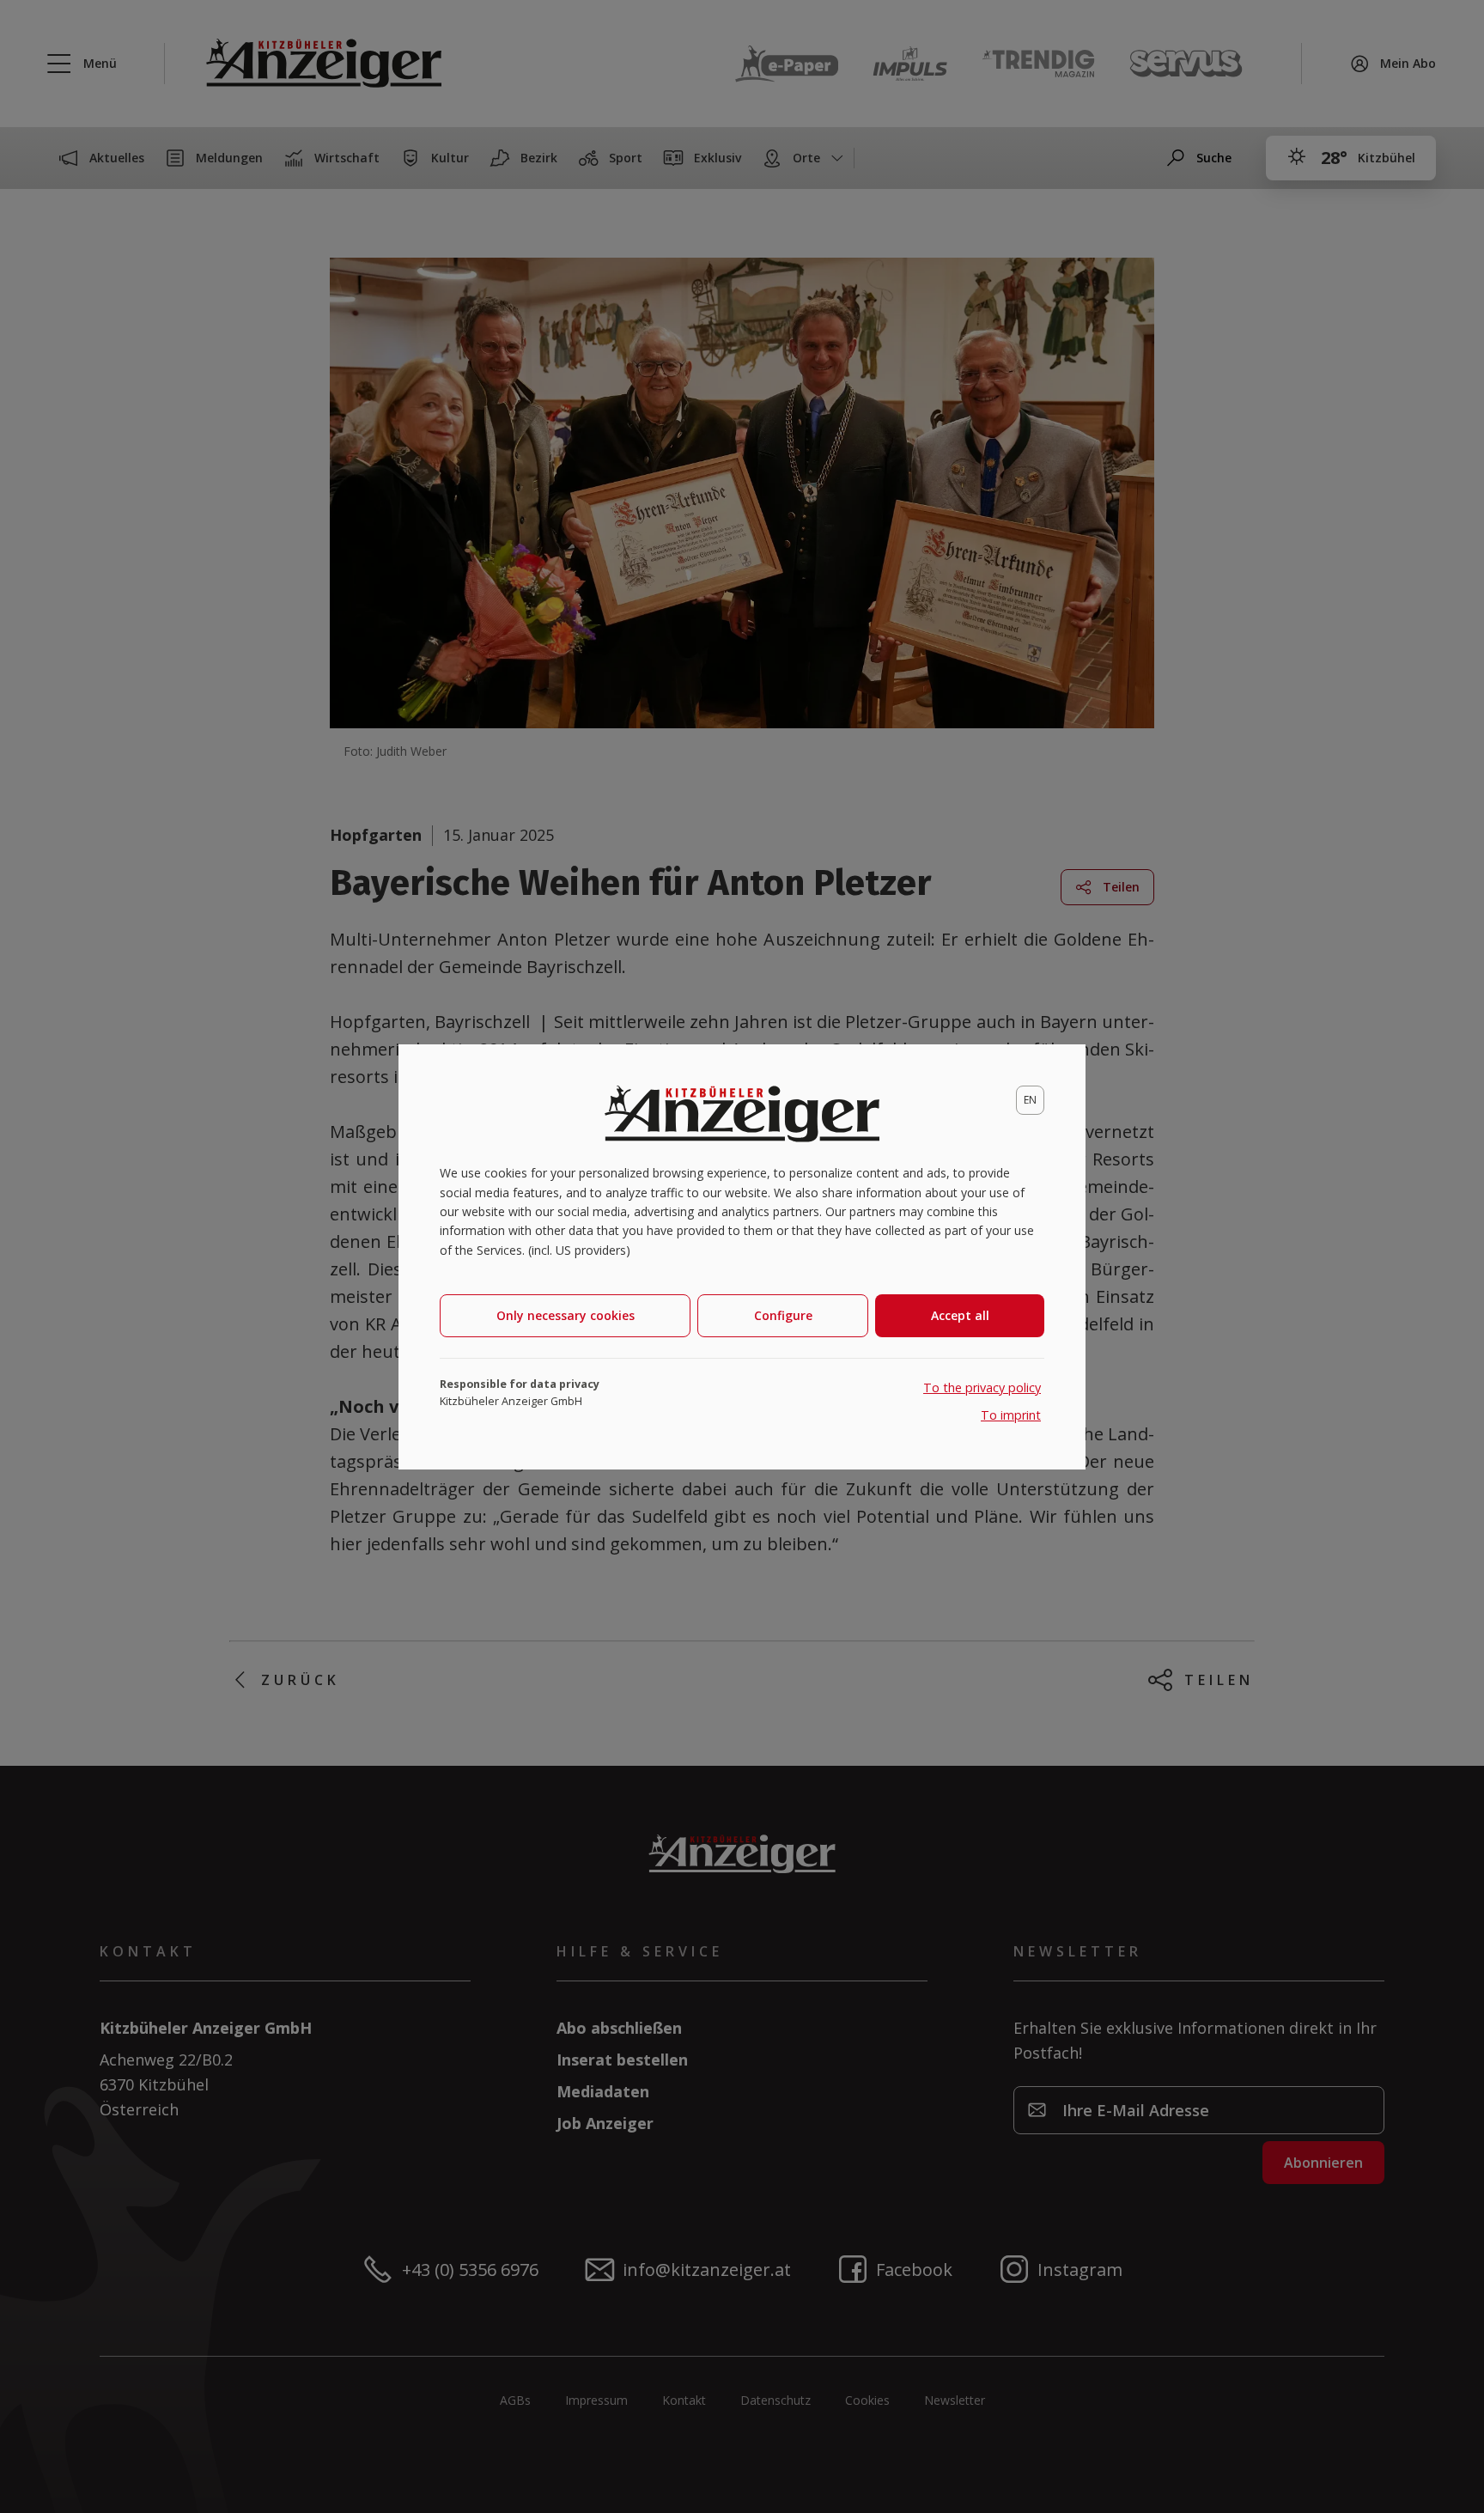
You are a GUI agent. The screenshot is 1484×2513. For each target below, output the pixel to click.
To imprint (1011, 1415)
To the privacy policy (982, 1387)
